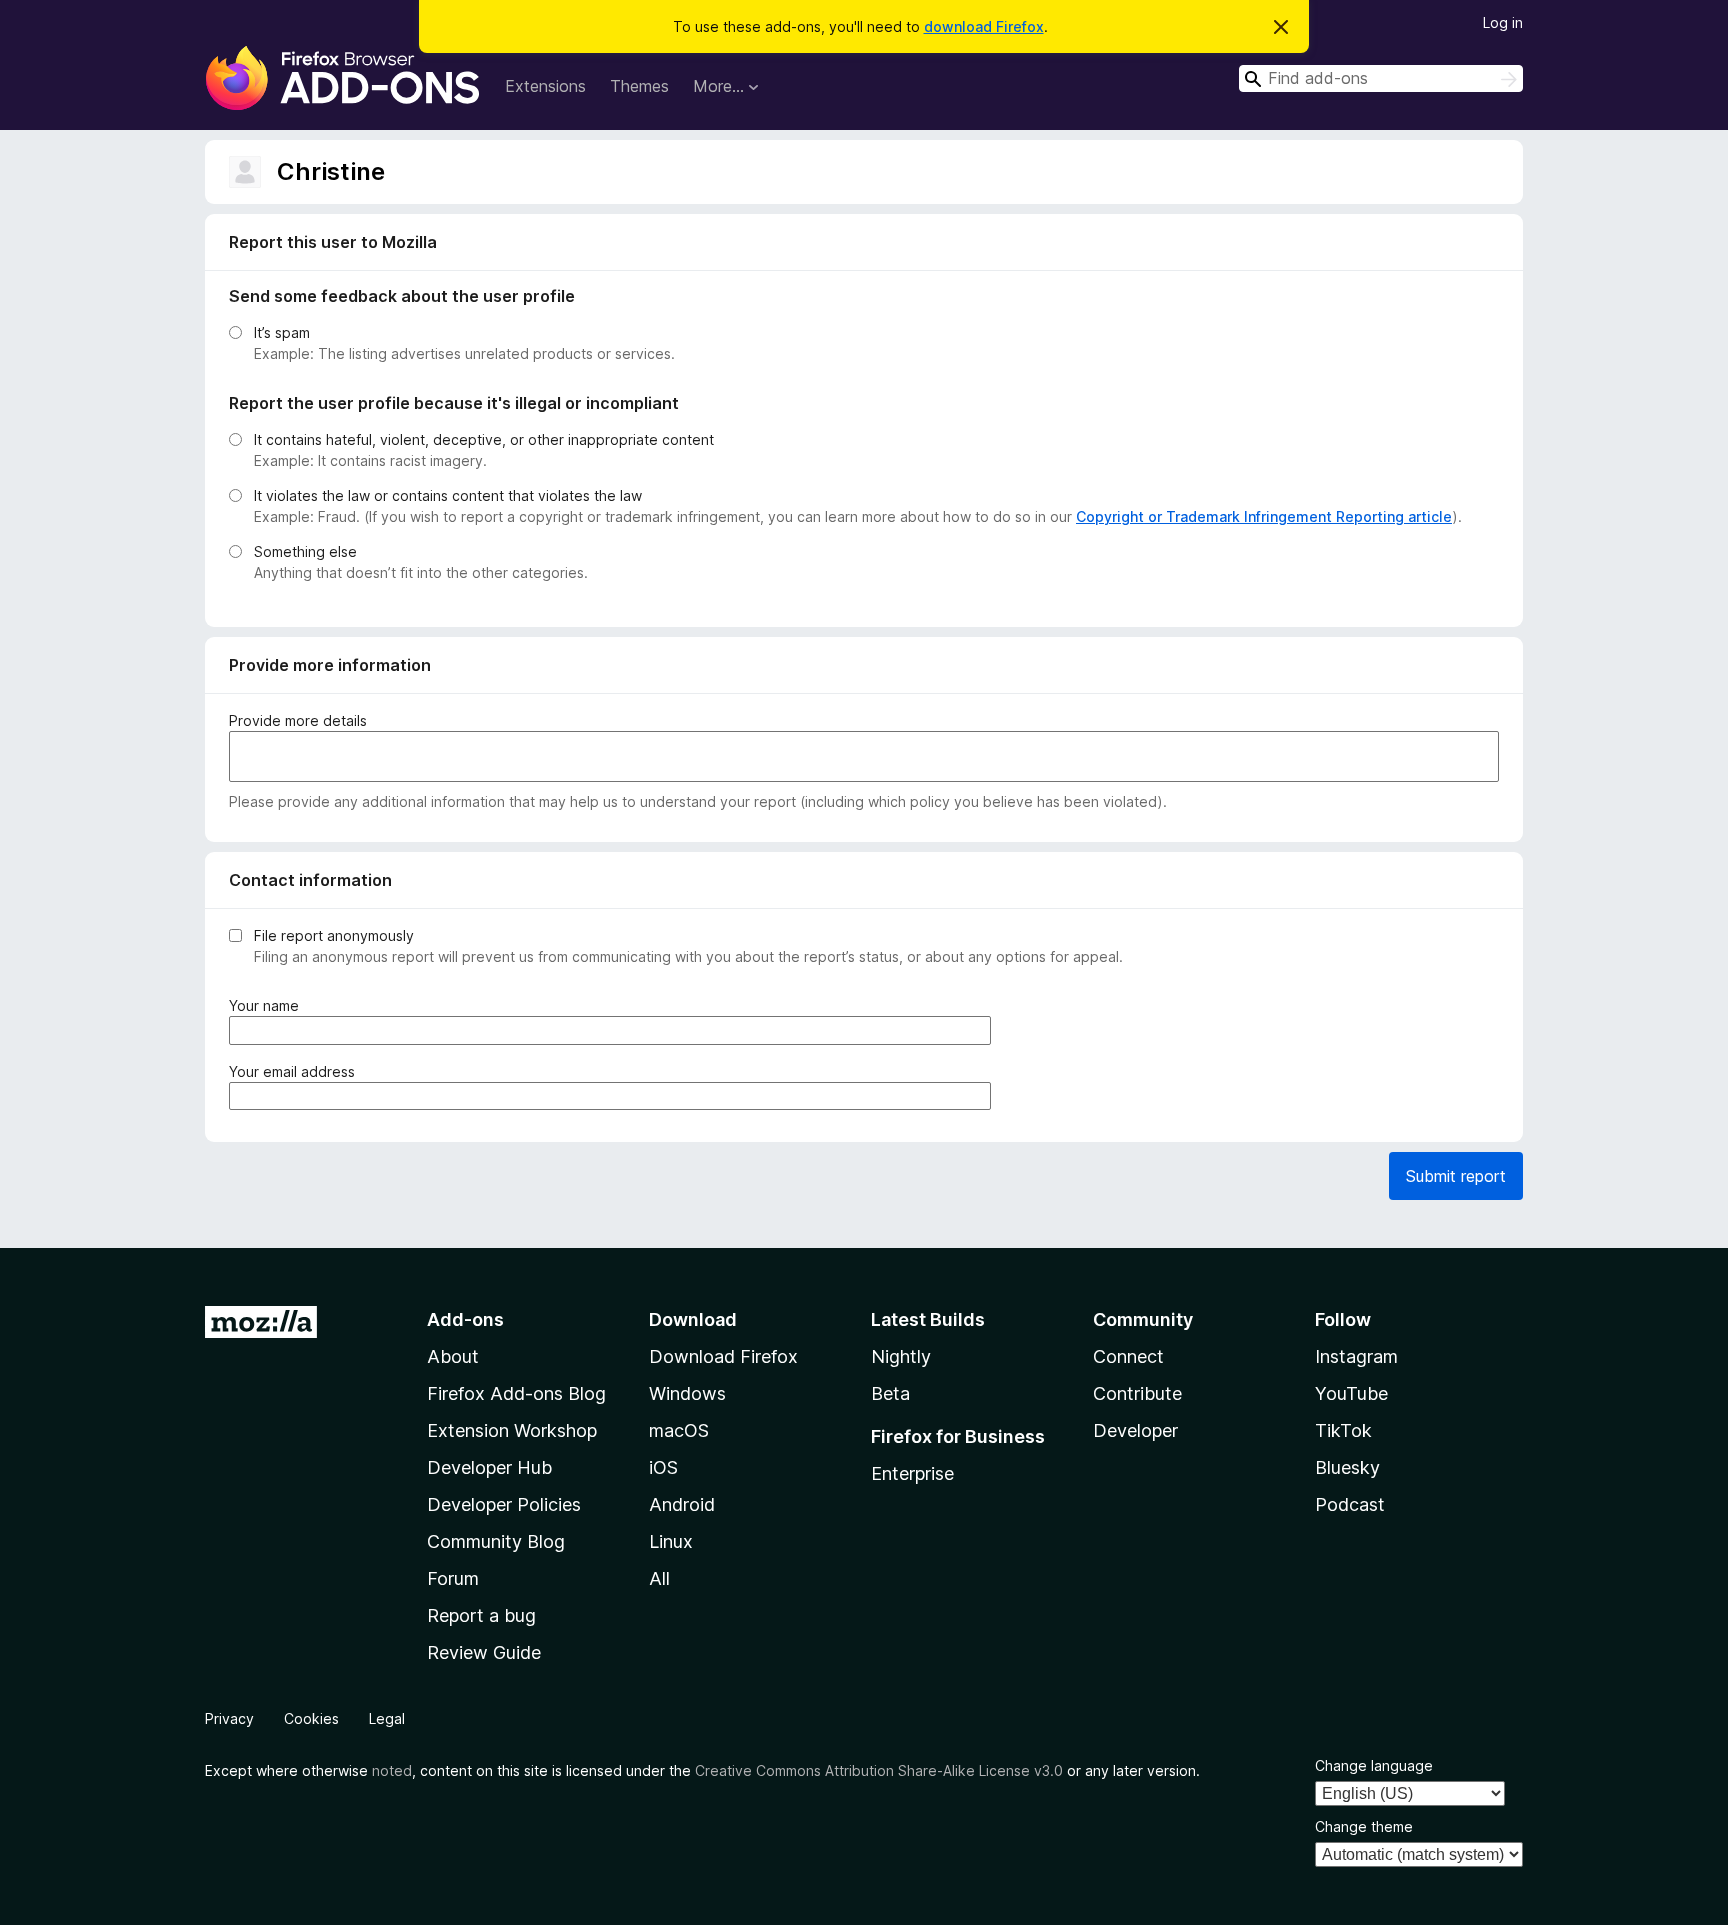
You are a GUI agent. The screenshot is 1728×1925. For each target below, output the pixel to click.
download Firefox (984, 26)
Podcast (1350, 1504)
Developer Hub (489, 1467)
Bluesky (1347, 1467)
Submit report (1456, 1176)
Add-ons (465, 1319)
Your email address (296, 1072)
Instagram (1356, 1356)
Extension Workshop (512, 1430)
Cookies (311, 1718)
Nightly (901, 1356)
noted (392, 1770)
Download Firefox (723, 1356)
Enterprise (912, 1473)
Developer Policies (504, 1504)
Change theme (1364, 1826)
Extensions (545, 86)
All (659, 1578)
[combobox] (1381, 78)
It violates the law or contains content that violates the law (448, 495)
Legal (387, 1718)
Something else (305, 551)
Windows (687, 1393)
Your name (268, 1006)
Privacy (229, 1718)
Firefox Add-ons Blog (516, 1393)
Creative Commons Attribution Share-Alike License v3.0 (879, 1770)
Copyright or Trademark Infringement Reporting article (1264, 516)
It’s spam (282, 332)
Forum (453, 1578)
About (453, 1356)
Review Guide (484, 1652)
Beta (890, 1393)
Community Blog (496, 1541)
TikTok (1343, 1430)
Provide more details (298, 720)
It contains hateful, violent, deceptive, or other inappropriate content (484, 439)
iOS (663, 1467)
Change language (1374, 1765)
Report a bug (481, 1615)
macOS (679, 1430)
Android (682, 1504)
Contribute (1137, 1393)
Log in (1503, 22)
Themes (639, 86)
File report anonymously (334, 935)
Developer (1135, 1430)
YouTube (1351, 1393)
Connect (1128, 1356)
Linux (671, 1541)
